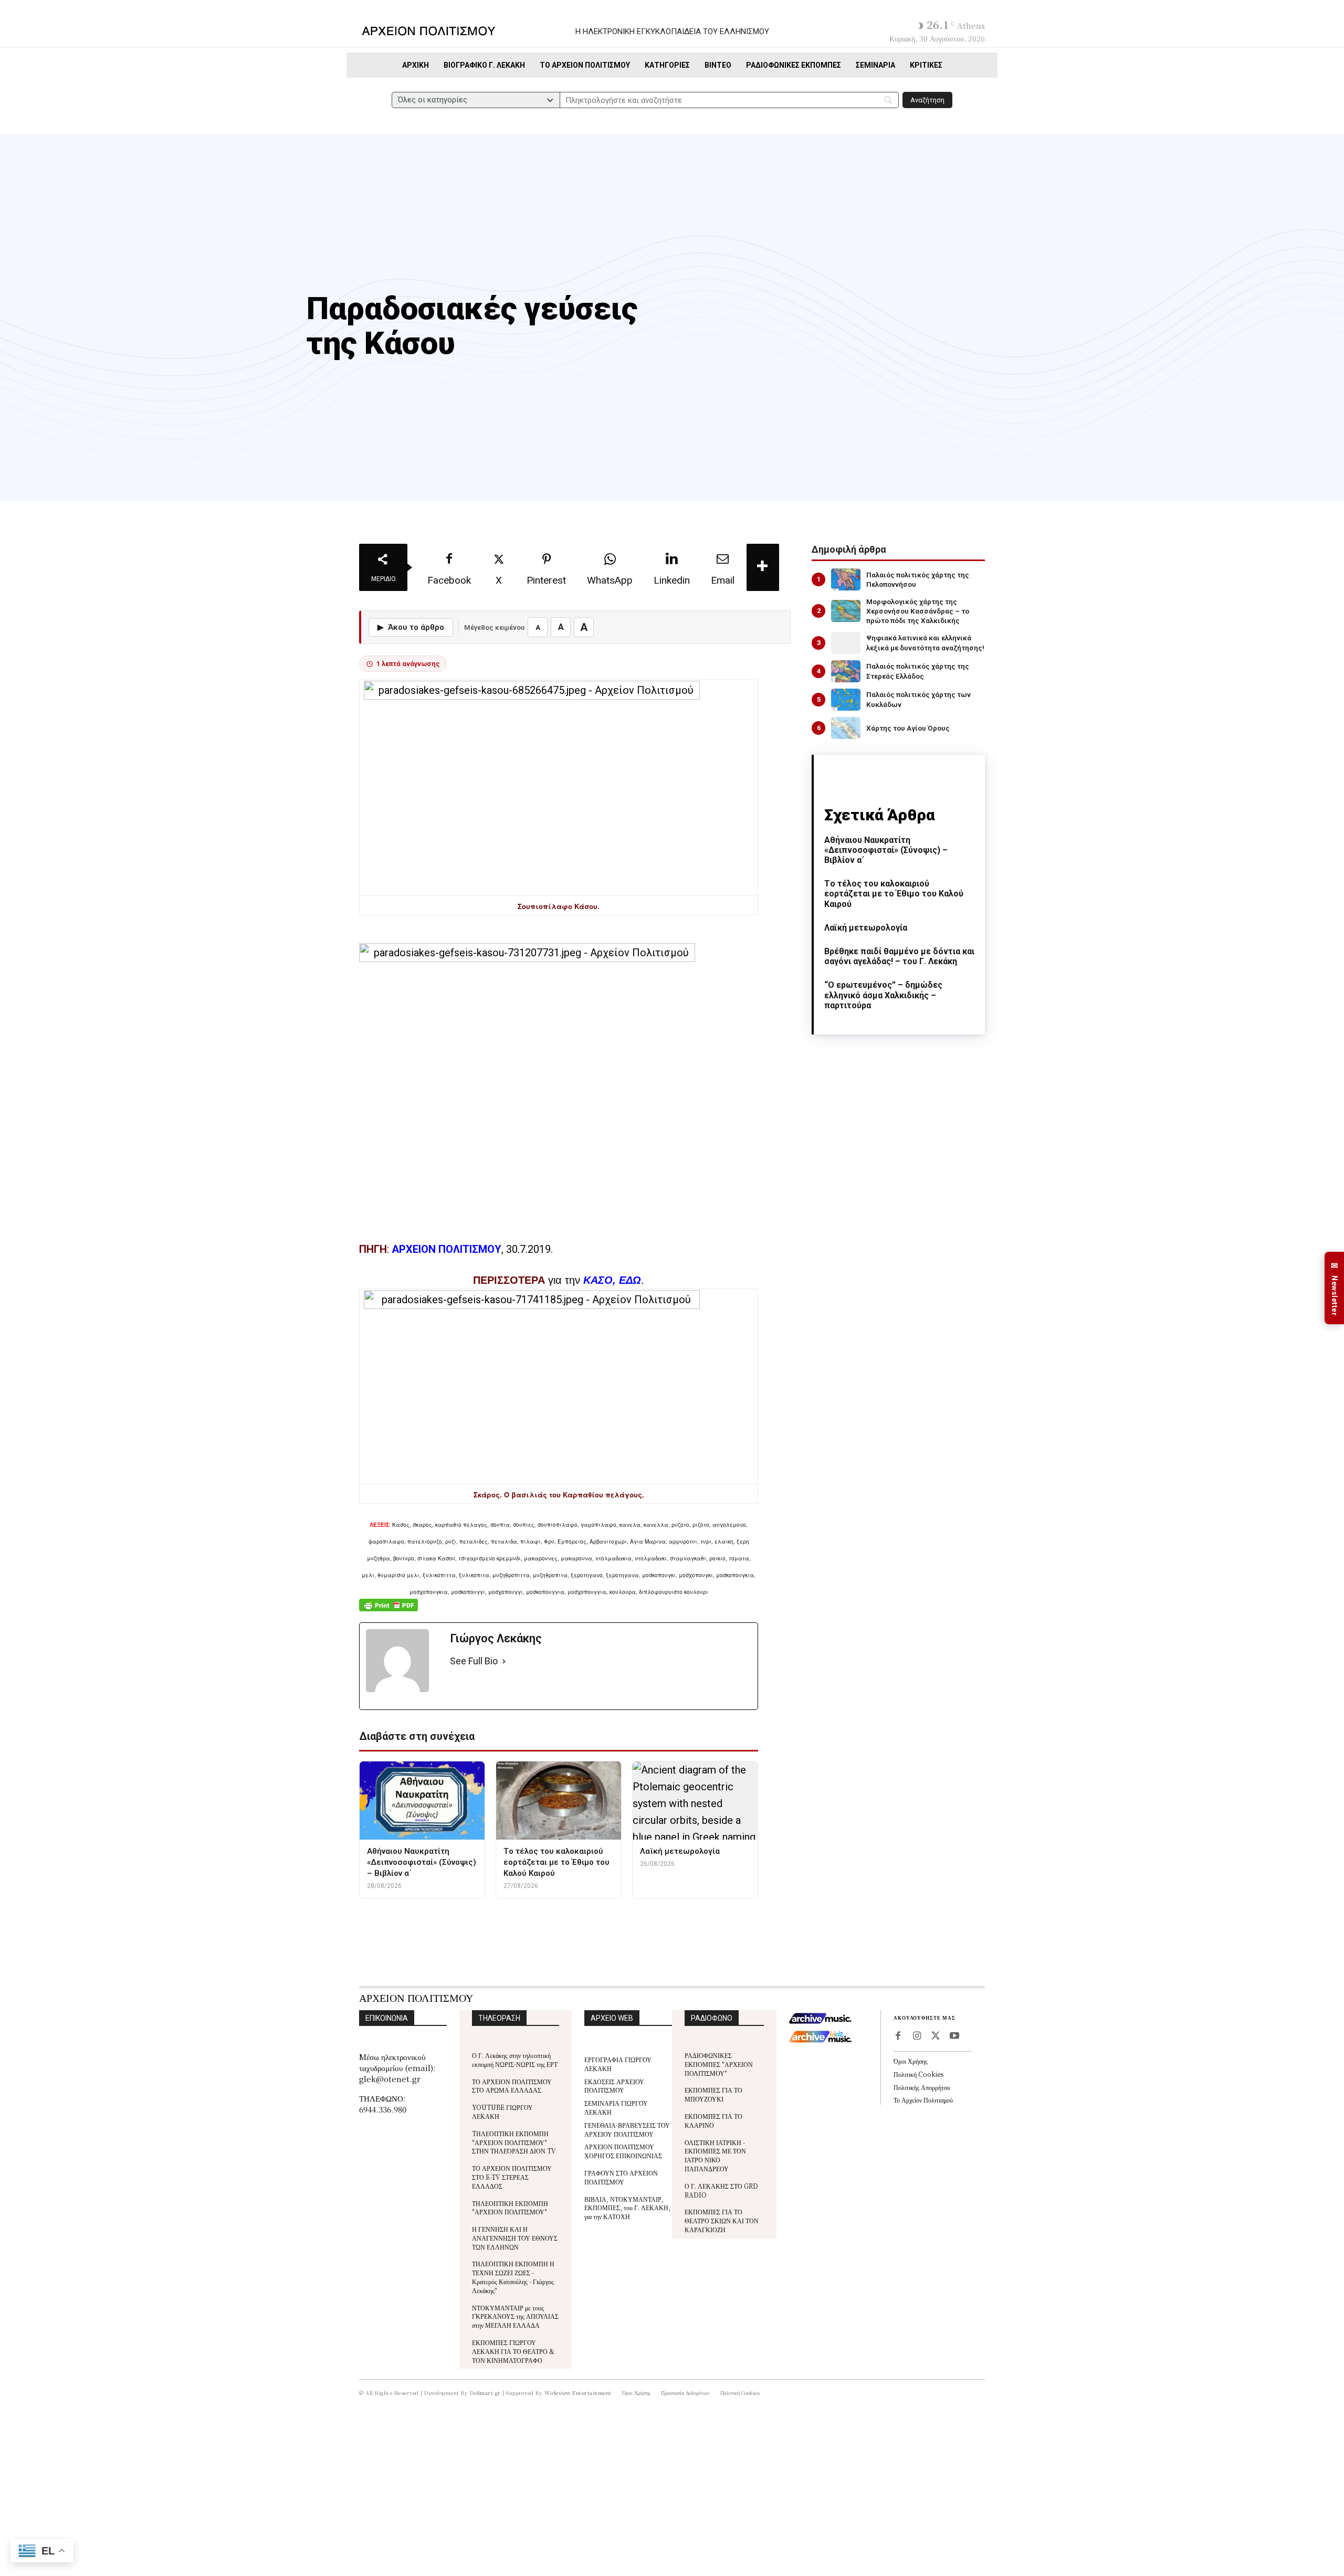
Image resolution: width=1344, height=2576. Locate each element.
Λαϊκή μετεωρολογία (866, 928)
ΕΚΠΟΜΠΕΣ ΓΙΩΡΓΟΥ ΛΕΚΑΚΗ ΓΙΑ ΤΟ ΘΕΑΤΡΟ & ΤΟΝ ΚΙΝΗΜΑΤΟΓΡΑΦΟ (513, 2351)
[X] (936, 2036)
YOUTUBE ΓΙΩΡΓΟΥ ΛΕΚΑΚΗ (502, 2112)
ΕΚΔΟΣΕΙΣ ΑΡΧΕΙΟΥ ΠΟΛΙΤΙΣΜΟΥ (614, 2086)
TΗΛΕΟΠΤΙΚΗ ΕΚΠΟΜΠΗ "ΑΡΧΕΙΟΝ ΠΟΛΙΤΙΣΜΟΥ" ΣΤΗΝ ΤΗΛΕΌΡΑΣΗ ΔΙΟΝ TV (514, 2142)
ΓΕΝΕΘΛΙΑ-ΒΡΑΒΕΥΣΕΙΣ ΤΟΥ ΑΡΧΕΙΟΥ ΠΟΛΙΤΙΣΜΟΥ (627, 2129)
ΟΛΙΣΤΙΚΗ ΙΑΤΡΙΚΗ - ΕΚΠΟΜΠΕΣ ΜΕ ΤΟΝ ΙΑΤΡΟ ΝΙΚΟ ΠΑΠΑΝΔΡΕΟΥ (715, 2155)
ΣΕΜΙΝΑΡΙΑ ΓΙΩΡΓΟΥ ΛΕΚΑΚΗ (616, 2107)
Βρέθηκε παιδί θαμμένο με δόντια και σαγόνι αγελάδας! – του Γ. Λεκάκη (899, 956)
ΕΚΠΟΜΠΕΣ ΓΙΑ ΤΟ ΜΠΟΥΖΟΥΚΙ (713, 2094)
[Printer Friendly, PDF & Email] (388, 1611)
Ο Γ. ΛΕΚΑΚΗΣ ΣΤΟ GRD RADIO (721, 2190)
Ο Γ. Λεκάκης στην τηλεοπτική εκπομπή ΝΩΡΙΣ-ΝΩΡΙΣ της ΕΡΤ (515, 2060)
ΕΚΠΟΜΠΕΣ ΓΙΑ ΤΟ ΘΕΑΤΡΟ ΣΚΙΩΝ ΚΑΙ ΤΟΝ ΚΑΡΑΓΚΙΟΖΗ (722, 2220)
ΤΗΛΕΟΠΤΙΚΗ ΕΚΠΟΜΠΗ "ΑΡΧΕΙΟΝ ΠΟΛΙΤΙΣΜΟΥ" (510, 2208)
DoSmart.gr (485, 2393)
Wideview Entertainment (578, 2393)
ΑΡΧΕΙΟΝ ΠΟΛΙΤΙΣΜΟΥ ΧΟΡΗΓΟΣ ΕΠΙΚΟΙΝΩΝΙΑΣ (623, 2151)
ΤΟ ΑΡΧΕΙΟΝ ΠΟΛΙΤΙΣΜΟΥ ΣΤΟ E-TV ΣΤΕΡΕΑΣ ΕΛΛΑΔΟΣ (512, 2177)
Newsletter (1335, 1288)
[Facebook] (898, 2036)
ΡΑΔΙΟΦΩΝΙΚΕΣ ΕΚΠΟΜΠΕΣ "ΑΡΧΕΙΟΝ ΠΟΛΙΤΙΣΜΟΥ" (719, 2064)
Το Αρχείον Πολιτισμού (923, 2100)
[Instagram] (917, 2036)
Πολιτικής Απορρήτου (922, 2087)
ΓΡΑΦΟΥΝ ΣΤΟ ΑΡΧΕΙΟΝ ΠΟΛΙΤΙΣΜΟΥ (621, 2177)
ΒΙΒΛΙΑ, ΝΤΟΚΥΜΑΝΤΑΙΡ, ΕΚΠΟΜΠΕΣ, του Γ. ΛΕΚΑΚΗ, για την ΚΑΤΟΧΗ (627, 2208)
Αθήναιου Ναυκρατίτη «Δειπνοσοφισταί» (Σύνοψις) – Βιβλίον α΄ (886, 850)
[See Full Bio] (504, 1661)
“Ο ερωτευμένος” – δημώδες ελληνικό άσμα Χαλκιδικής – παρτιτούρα (883, 995)
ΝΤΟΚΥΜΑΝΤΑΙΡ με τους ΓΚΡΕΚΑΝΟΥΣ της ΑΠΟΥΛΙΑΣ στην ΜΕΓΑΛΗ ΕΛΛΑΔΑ (515, 2316)
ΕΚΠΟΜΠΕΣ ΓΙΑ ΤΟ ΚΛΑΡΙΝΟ (713, 2120)
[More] (763, 567)
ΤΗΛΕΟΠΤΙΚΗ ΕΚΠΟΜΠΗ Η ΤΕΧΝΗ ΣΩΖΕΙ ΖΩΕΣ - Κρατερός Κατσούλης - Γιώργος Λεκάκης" (513, 2277)
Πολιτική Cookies (918, 2074)
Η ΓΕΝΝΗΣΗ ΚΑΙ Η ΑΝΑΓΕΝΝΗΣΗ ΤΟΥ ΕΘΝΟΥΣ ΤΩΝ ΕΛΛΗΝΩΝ (515, 2238)
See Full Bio (474, 1661)
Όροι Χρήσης (911, 2061)
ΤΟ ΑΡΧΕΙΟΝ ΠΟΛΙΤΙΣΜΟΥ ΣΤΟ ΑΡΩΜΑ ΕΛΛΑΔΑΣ (512, 2086)
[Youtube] (954, 2036)
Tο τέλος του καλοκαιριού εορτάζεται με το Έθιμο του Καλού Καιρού (894, 894)
